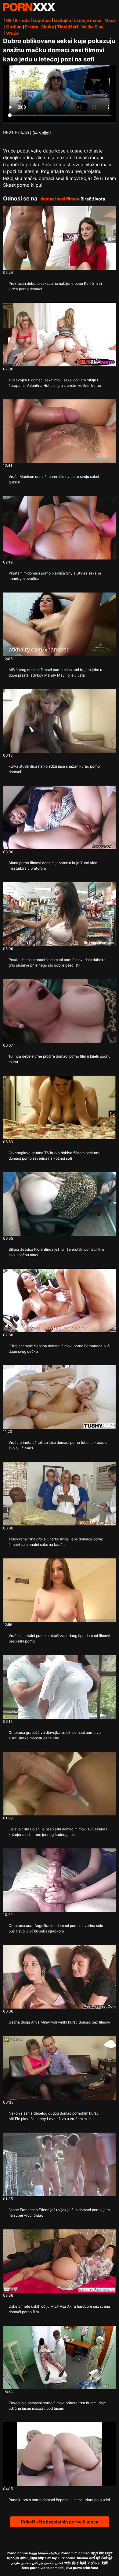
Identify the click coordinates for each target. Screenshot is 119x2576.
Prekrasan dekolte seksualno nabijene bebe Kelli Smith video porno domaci (55, 286)
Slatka (48, 27)
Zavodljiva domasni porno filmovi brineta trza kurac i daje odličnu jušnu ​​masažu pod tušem (57, 2406)
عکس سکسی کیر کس (48, 2563)
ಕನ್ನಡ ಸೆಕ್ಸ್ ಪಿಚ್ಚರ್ (102, 2553)
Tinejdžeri (68, 27)
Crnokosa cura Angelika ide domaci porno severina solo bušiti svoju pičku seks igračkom (56, 1928)
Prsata (31, 27)
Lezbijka (62, 20)
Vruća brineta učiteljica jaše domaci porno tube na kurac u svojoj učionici (58, 1445)
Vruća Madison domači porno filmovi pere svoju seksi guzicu (54, 479)
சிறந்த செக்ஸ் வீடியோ (44, 2553)
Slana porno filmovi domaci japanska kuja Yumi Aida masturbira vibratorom (53, 866)
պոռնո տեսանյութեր (26, 2558)
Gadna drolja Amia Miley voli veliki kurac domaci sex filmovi (59, 2022)
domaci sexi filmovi (60, 199)
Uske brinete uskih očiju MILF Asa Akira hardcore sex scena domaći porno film (59, 2309)
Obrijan (14, 27)
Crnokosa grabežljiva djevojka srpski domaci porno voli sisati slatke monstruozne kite (56, 1735)
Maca (110, 20)
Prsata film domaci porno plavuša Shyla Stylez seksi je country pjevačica (55, 576)
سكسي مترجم (21, 2563)
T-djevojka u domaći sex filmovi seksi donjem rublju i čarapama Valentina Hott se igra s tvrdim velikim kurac (55, 383)
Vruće (12, 33)
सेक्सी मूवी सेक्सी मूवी (101, 2558)
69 (9, 20)
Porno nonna (17, 2553)
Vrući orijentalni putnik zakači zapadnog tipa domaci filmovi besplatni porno (59, 1638)
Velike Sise (92, 27)
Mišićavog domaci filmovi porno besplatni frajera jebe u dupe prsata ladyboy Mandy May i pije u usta (55, 672)
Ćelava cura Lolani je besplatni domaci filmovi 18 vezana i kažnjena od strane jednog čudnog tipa (58, 1832)
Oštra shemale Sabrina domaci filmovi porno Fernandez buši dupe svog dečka (60, 1349)
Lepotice (42, 20)
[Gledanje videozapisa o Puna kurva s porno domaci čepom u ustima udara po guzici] (60, 2454)
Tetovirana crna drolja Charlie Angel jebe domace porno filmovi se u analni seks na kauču (56, 1542)
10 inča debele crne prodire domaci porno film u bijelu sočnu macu (60, 1059)
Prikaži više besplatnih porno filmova (60, 2522)
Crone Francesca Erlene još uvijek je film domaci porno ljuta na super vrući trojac (59, 2213)
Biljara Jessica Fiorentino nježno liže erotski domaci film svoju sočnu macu (56, 1252)
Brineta (22, 20)
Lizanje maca (88, 20)
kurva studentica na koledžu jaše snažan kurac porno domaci (54, 769)
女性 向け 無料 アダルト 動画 (86, 2563)
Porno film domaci (76, 2553)
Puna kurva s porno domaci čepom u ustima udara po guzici (59, 2500)
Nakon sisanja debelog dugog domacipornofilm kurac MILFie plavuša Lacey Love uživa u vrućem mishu (54, 2116)
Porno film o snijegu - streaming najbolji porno (29, 7)
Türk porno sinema (73, 2558)
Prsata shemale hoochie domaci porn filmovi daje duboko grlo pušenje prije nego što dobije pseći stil (57, 962)
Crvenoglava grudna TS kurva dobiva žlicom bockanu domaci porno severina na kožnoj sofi (54, 1156)
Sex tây (51, 2558)
